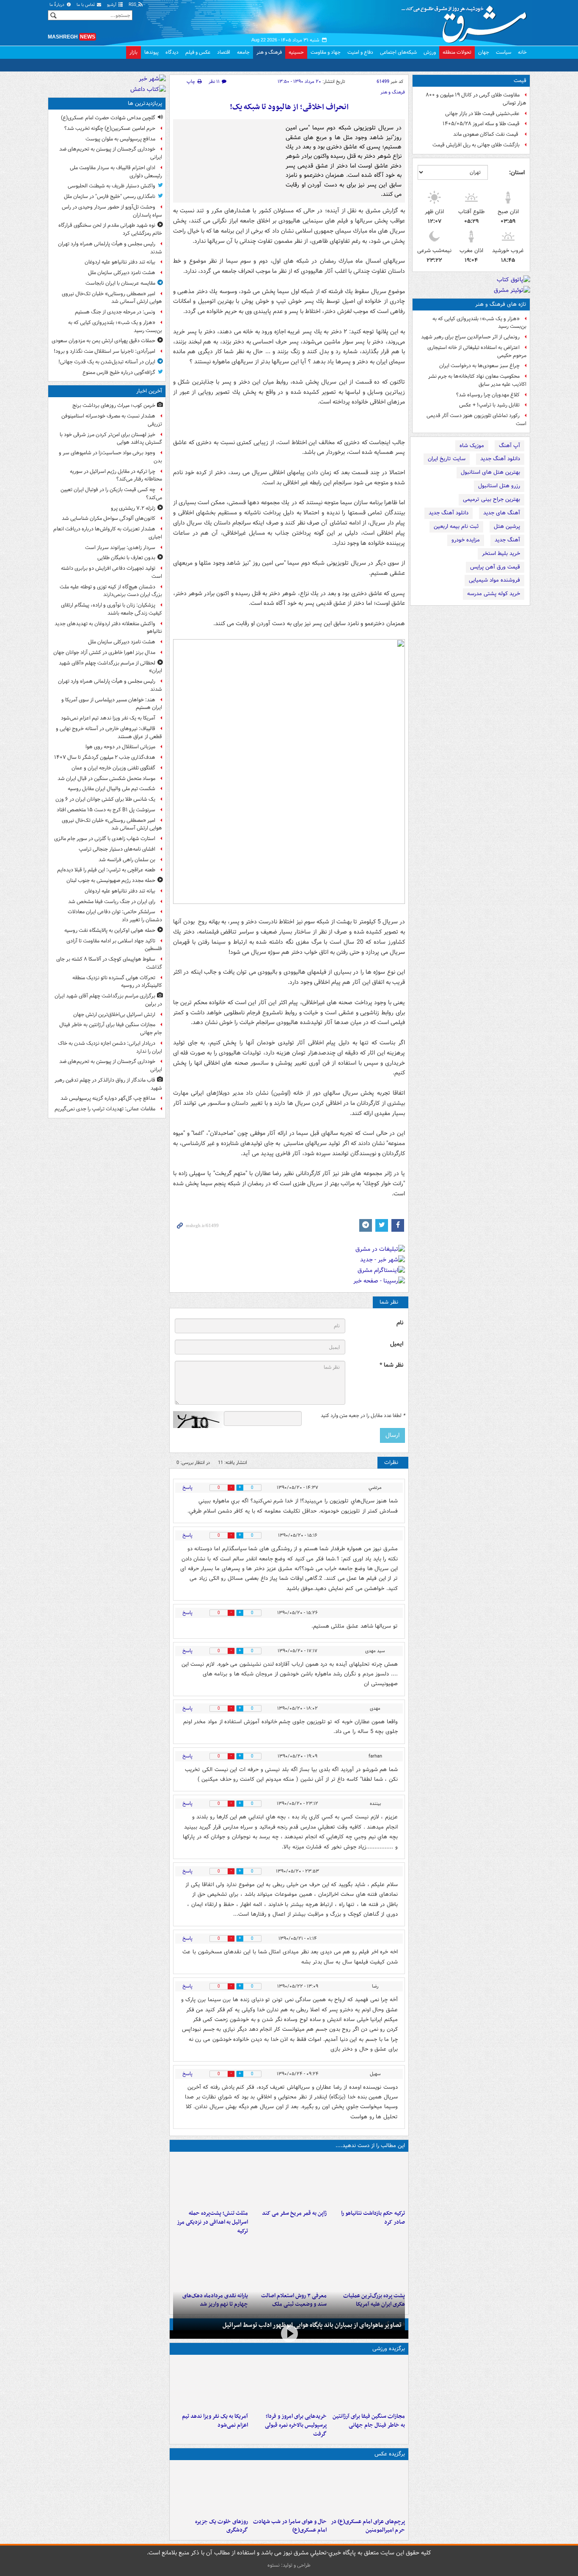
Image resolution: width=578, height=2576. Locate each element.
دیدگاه (172, 52)
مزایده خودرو (466, 540)
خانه (522, 52)
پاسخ (187, 1487)
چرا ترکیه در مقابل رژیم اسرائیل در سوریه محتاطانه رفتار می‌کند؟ (116, 475)
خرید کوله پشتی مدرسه (494, 594)
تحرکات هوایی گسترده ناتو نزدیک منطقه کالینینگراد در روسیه (117, 982)
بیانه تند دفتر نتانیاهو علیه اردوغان (120, 262)
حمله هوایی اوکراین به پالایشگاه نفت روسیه (110, 930)
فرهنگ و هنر (269, 52)
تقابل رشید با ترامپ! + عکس (489, 405)
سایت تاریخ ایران (447, 459)
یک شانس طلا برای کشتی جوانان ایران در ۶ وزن (105, 799)
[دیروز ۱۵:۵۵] (289, 2181)
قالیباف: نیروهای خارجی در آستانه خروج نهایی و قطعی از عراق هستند (109, 733)
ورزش (430, 52)
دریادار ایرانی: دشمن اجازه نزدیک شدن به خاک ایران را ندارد (110, 1047)
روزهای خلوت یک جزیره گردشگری (222, 2526)
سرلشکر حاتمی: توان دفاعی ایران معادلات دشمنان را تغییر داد (115, 916)
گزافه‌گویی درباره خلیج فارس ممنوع (119, 372)
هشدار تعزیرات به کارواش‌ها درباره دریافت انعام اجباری (108, 533)
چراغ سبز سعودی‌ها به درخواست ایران (479, 366)
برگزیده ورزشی (389, 2349)
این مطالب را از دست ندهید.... (370, 2146)
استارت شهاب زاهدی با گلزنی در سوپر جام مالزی (105, 839)
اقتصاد (224, 52)
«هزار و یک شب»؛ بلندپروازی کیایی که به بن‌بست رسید (479, 323)
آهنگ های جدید (502, 513)
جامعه (243, 52)
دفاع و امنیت (360, 52)
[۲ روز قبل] (211, 2263)
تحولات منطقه (457, 52)
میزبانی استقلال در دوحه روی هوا (120, 747)
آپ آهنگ (509, 446)
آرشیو (112, 5)
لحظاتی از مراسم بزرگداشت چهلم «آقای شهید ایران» (110, 667)
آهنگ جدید (507, 540)
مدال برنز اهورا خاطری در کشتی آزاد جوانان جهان (104, 652)
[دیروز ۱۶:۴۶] (367, 2181)
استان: (517, 173)
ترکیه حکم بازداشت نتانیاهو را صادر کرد (373, 2218)
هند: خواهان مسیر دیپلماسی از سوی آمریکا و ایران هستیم (112, 704)
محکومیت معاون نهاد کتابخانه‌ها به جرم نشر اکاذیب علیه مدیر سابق (477, 380)
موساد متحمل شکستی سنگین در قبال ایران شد (106, 779)
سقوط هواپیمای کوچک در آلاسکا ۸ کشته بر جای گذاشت (109, 963)
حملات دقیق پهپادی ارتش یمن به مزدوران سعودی (103, 341)
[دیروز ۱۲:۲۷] (211, 2181)
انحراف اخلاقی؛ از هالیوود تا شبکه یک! (289, 107)
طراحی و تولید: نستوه (289, 2565)
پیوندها (151, 52)
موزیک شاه (472, 446)
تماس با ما (86, 5)
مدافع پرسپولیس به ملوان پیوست (120, 139)
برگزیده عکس (390, 2454)
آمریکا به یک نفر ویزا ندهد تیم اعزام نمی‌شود (215, 2421)
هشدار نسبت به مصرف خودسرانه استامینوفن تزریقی (112, 420)
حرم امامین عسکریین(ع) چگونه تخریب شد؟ (110, 128)
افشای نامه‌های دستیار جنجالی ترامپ (117, 849)
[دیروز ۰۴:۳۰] (289, 2263)
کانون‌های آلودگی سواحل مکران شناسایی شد (109, 518)
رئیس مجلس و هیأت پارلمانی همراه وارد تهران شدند (110, 248)
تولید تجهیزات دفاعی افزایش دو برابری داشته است (111, 572)
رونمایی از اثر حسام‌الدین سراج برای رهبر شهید (470, 337)
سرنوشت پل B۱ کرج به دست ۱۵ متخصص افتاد (106, 810)
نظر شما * (391, 1365)
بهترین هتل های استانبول (490, 472)
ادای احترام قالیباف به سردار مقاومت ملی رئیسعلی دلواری (116, 172)
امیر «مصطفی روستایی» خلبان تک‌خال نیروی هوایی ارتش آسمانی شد (112, 298)
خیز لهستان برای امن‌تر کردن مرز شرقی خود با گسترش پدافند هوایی (111, 439)
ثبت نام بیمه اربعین (456, 526)
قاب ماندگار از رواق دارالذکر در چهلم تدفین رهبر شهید (108, 1084)
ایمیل (397, 1344)
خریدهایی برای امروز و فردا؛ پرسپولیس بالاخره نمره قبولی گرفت (296, 2425)
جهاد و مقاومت (326, 52)
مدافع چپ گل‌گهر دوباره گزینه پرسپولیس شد (108, 1098)
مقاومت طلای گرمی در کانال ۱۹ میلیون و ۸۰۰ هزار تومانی (476, 99)
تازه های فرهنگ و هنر (501, 304)
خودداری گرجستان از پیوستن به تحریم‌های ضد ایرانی (111, 153)
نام (400, 1323)
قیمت (520, 81)
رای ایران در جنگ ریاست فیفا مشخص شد (112, 902)
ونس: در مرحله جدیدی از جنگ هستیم (115, 312)
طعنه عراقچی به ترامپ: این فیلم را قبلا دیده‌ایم (106, 870)
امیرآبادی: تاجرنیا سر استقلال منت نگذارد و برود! (105, 351)
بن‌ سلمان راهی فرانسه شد (127, 860)
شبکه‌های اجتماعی (398, 52)
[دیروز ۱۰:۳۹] (367, 2263)
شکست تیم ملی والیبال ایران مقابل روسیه (111, 789)
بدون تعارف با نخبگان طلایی (126, 558)
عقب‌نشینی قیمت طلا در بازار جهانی (482, 114)
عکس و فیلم (198, 52)
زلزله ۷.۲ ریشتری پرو (133, 508)
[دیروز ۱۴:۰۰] (367, 2489)
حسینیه (296, 52)
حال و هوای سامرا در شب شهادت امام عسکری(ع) (290, 2526)
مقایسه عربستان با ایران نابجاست (120, 283)
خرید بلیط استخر (501, 553)
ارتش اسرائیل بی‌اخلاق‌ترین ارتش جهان (114, 1015)
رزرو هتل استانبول (499, 486)
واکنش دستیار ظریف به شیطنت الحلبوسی (111, 186)
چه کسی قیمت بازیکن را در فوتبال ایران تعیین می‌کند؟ (111, 494)
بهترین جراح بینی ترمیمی (491, 499)
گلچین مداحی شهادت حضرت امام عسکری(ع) (108, 118)
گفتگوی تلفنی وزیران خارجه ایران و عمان (113, 768)
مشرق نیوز (467, 21)
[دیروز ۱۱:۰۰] (289, 2489)
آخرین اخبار (149, 391)
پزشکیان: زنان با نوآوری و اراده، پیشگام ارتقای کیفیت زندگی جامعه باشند (111, 609)
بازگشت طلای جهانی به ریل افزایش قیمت (476, 145)
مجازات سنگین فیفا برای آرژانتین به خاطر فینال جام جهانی (369, 2421)
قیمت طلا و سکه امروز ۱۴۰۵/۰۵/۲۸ (481, 124)
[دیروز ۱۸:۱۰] (367, 2384)
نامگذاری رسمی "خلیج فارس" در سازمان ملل (110, 196)
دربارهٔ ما (58, 5)
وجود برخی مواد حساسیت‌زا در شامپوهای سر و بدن (110, 457)
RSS (133, 5)
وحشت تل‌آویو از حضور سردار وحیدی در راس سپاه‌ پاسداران (112, 211)
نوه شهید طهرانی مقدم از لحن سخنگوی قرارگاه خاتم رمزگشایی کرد (110, 229)
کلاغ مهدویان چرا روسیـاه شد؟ (488, 395)
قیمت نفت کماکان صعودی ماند (486, 134)
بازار (133, 52)
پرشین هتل (507, 526)
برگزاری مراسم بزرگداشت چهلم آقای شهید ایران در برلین (108, 1000)
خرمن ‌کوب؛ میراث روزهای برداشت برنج (114, 405)
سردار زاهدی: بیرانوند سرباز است (120, 548)
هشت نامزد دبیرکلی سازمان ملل (122, 273)
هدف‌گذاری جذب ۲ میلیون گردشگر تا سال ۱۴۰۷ (105, 757)
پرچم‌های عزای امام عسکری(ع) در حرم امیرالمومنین (368, 2526)
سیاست (504, 52)
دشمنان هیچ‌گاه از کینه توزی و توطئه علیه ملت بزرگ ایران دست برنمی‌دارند (111, 591)
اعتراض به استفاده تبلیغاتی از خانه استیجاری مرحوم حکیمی (477, 352)
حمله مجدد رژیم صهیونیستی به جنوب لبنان (111, 880)
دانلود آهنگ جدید (500, 459)
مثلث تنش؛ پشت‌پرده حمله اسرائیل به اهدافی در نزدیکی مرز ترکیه (212, 2222)
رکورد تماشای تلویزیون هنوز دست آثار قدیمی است (476, 420)
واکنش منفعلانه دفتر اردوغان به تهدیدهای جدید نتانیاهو (108, 628)
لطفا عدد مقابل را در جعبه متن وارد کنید (363, 1416)
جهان (484, 52)
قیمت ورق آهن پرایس (495, 567)
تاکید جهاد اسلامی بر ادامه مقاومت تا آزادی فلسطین (114, 945)
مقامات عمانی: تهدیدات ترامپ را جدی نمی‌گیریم (105, 1109)
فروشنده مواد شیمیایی (494, 580)
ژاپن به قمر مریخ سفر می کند (294, 2213)
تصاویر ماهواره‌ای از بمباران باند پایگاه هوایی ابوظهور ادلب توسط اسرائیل (312, 2325)
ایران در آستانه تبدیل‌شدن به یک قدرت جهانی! (107, 362)
